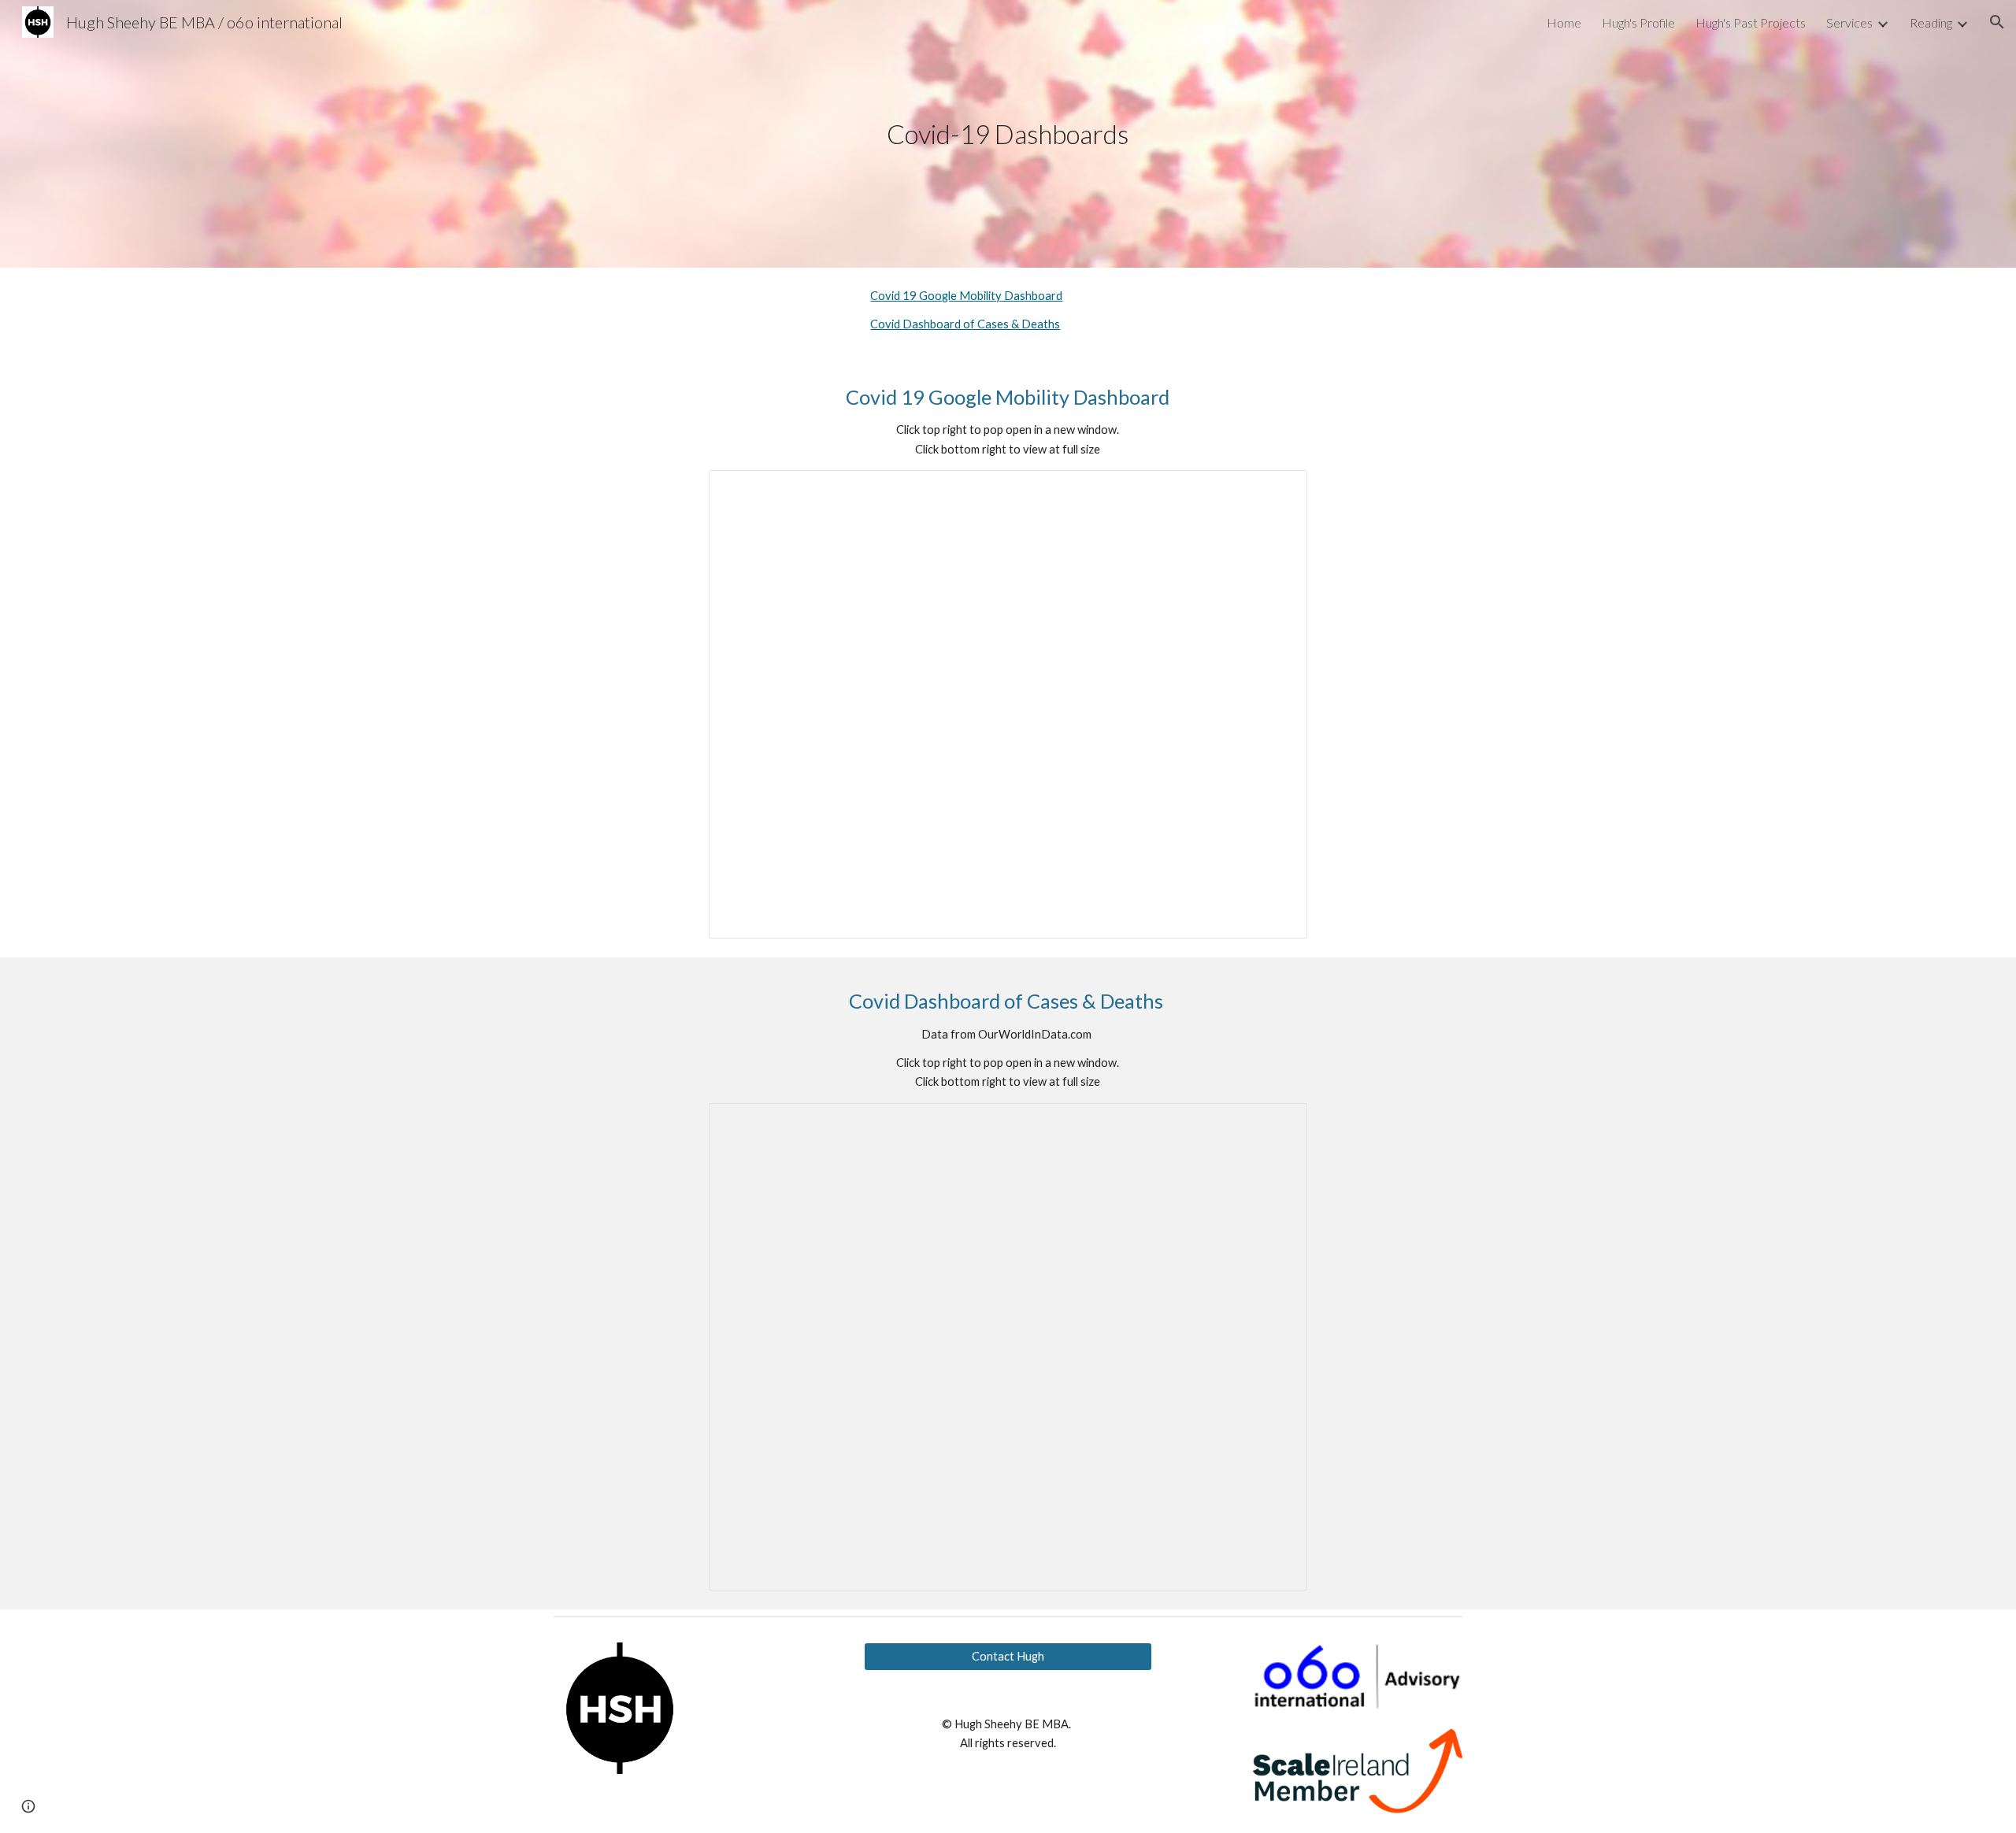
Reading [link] (1931, 22)
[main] (1008, 134)
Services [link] (1849, 22)
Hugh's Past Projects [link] (1751, 22)
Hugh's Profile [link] (1638, 22)
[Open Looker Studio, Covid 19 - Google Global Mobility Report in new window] (1277, 491)
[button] (1997, 22)
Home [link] (1564, 22)
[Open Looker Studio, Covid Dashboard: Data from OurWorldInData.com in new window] (1277, 1124)
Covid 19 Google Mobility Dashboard (966, 296)
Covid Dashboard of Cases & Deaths (965, 324)
